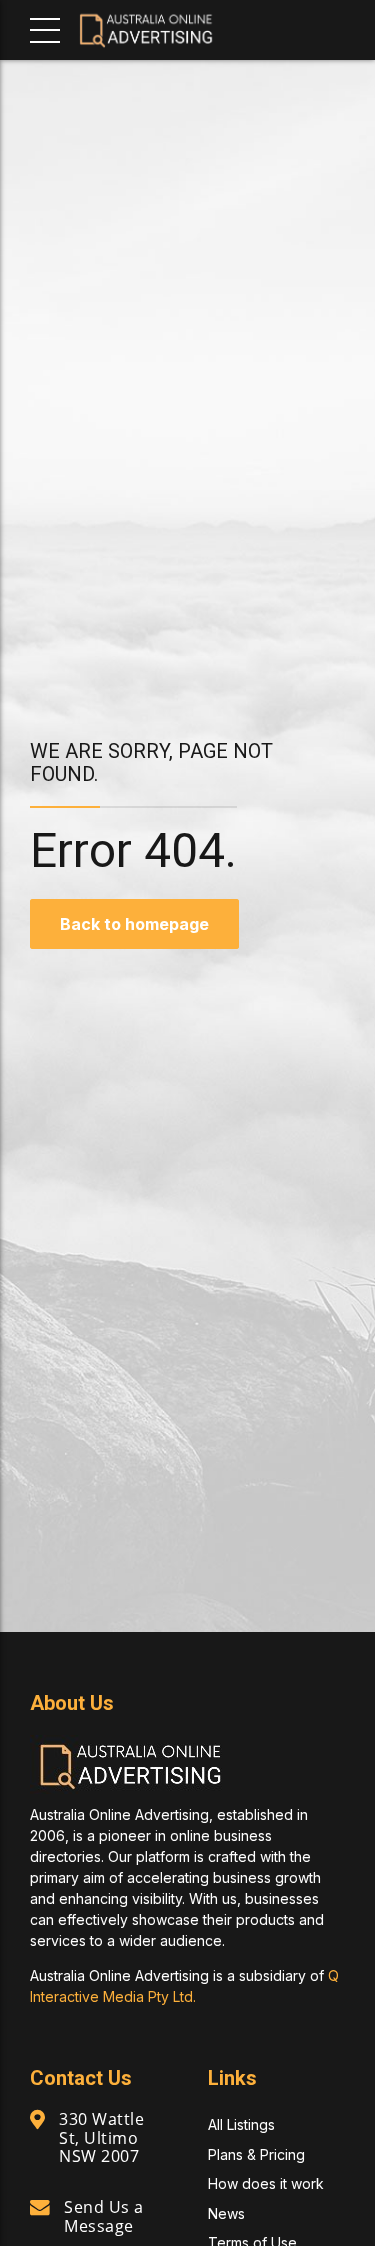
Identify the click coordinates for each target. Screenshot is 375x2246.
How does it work (266, 2183)
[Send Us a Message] (40, 2208)
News (226, 2213)
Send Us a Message (104, 2216)
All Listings (241, 2124)
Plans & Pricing (256, 2154)
